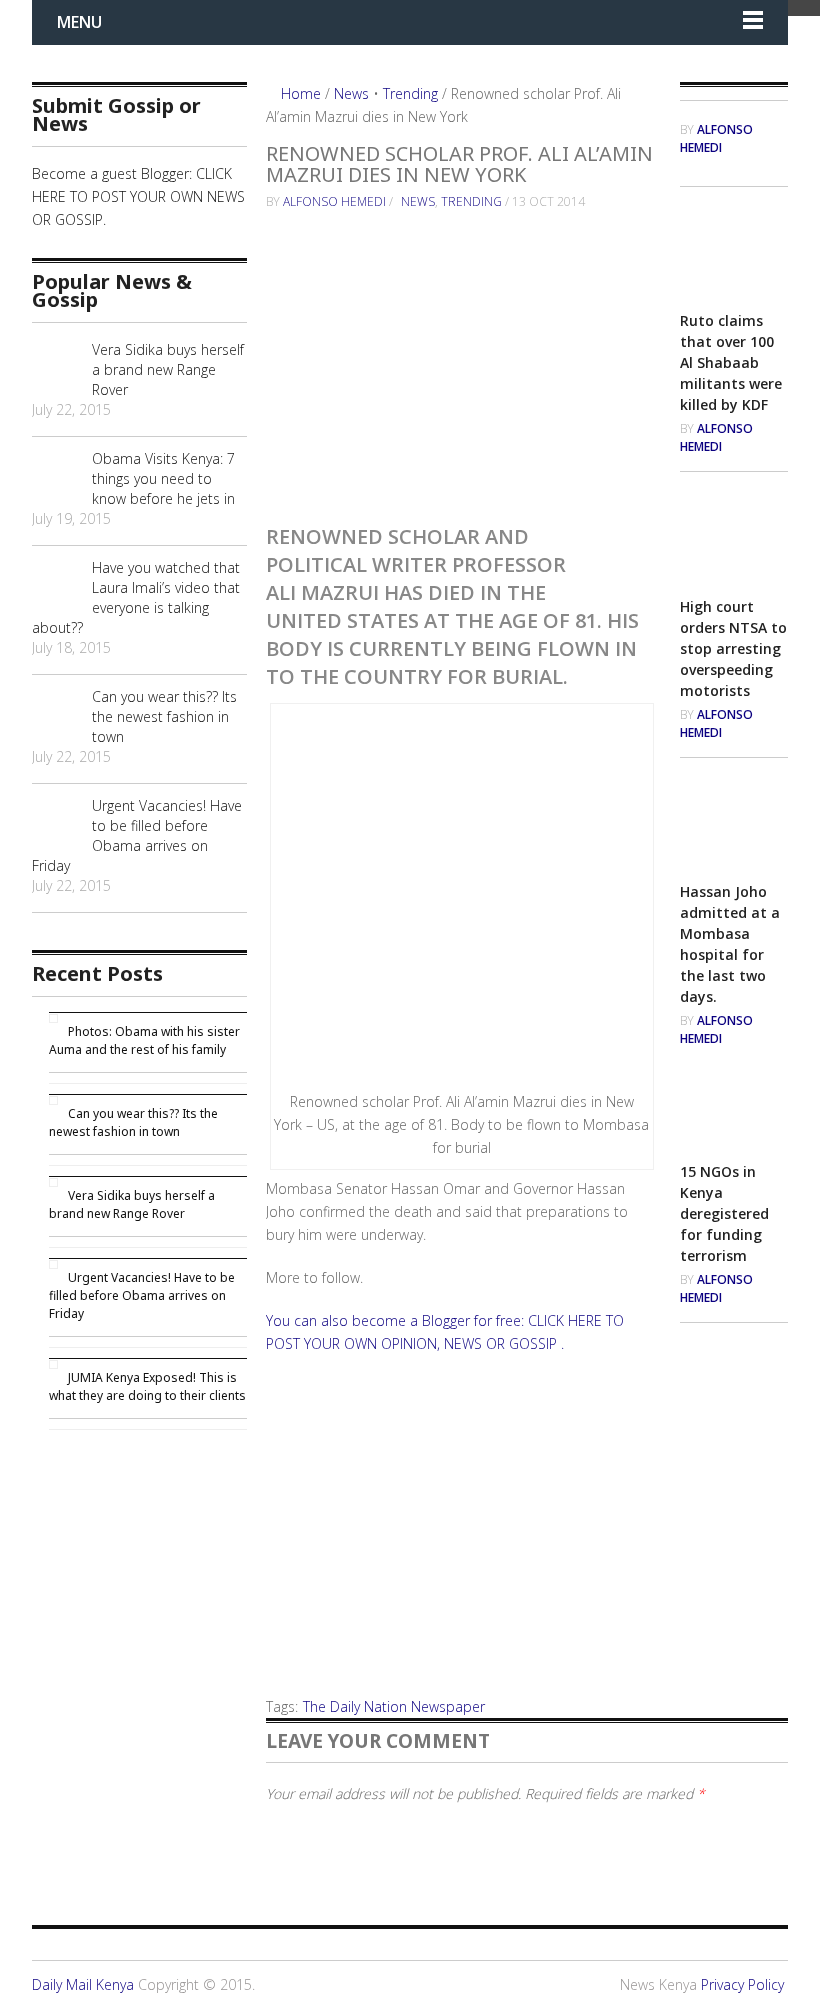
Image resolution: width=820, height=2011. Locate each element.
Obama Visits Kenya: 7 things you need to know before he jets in (163, 478)
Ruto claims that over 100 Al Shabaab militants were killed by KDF (731, 362)
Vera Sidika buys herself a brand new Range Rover (168, 369)
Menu (79, 22)
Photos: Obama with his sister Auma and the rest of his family (144, 1040)
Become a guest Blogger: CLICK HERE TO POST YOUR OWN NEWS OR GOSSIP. (138, 196)
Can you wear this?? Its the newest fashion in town (164, 716)
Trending (410, 93)
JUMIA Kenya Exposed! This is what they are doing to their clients (147, 1386)
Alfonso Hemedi (334, 201)
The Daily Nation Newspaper (394, 1706)
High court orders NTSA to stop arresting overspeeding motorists (733, 648)
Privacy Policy (742, 1984)
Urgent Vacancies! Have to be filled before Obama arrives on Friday (137, 835)
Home (299, 93)
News (351, 93)
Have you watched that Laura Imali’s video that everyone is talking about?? (136, 597)
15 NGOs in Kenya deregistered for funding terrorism (724, 1213)
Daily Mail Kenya (83, 1984)
